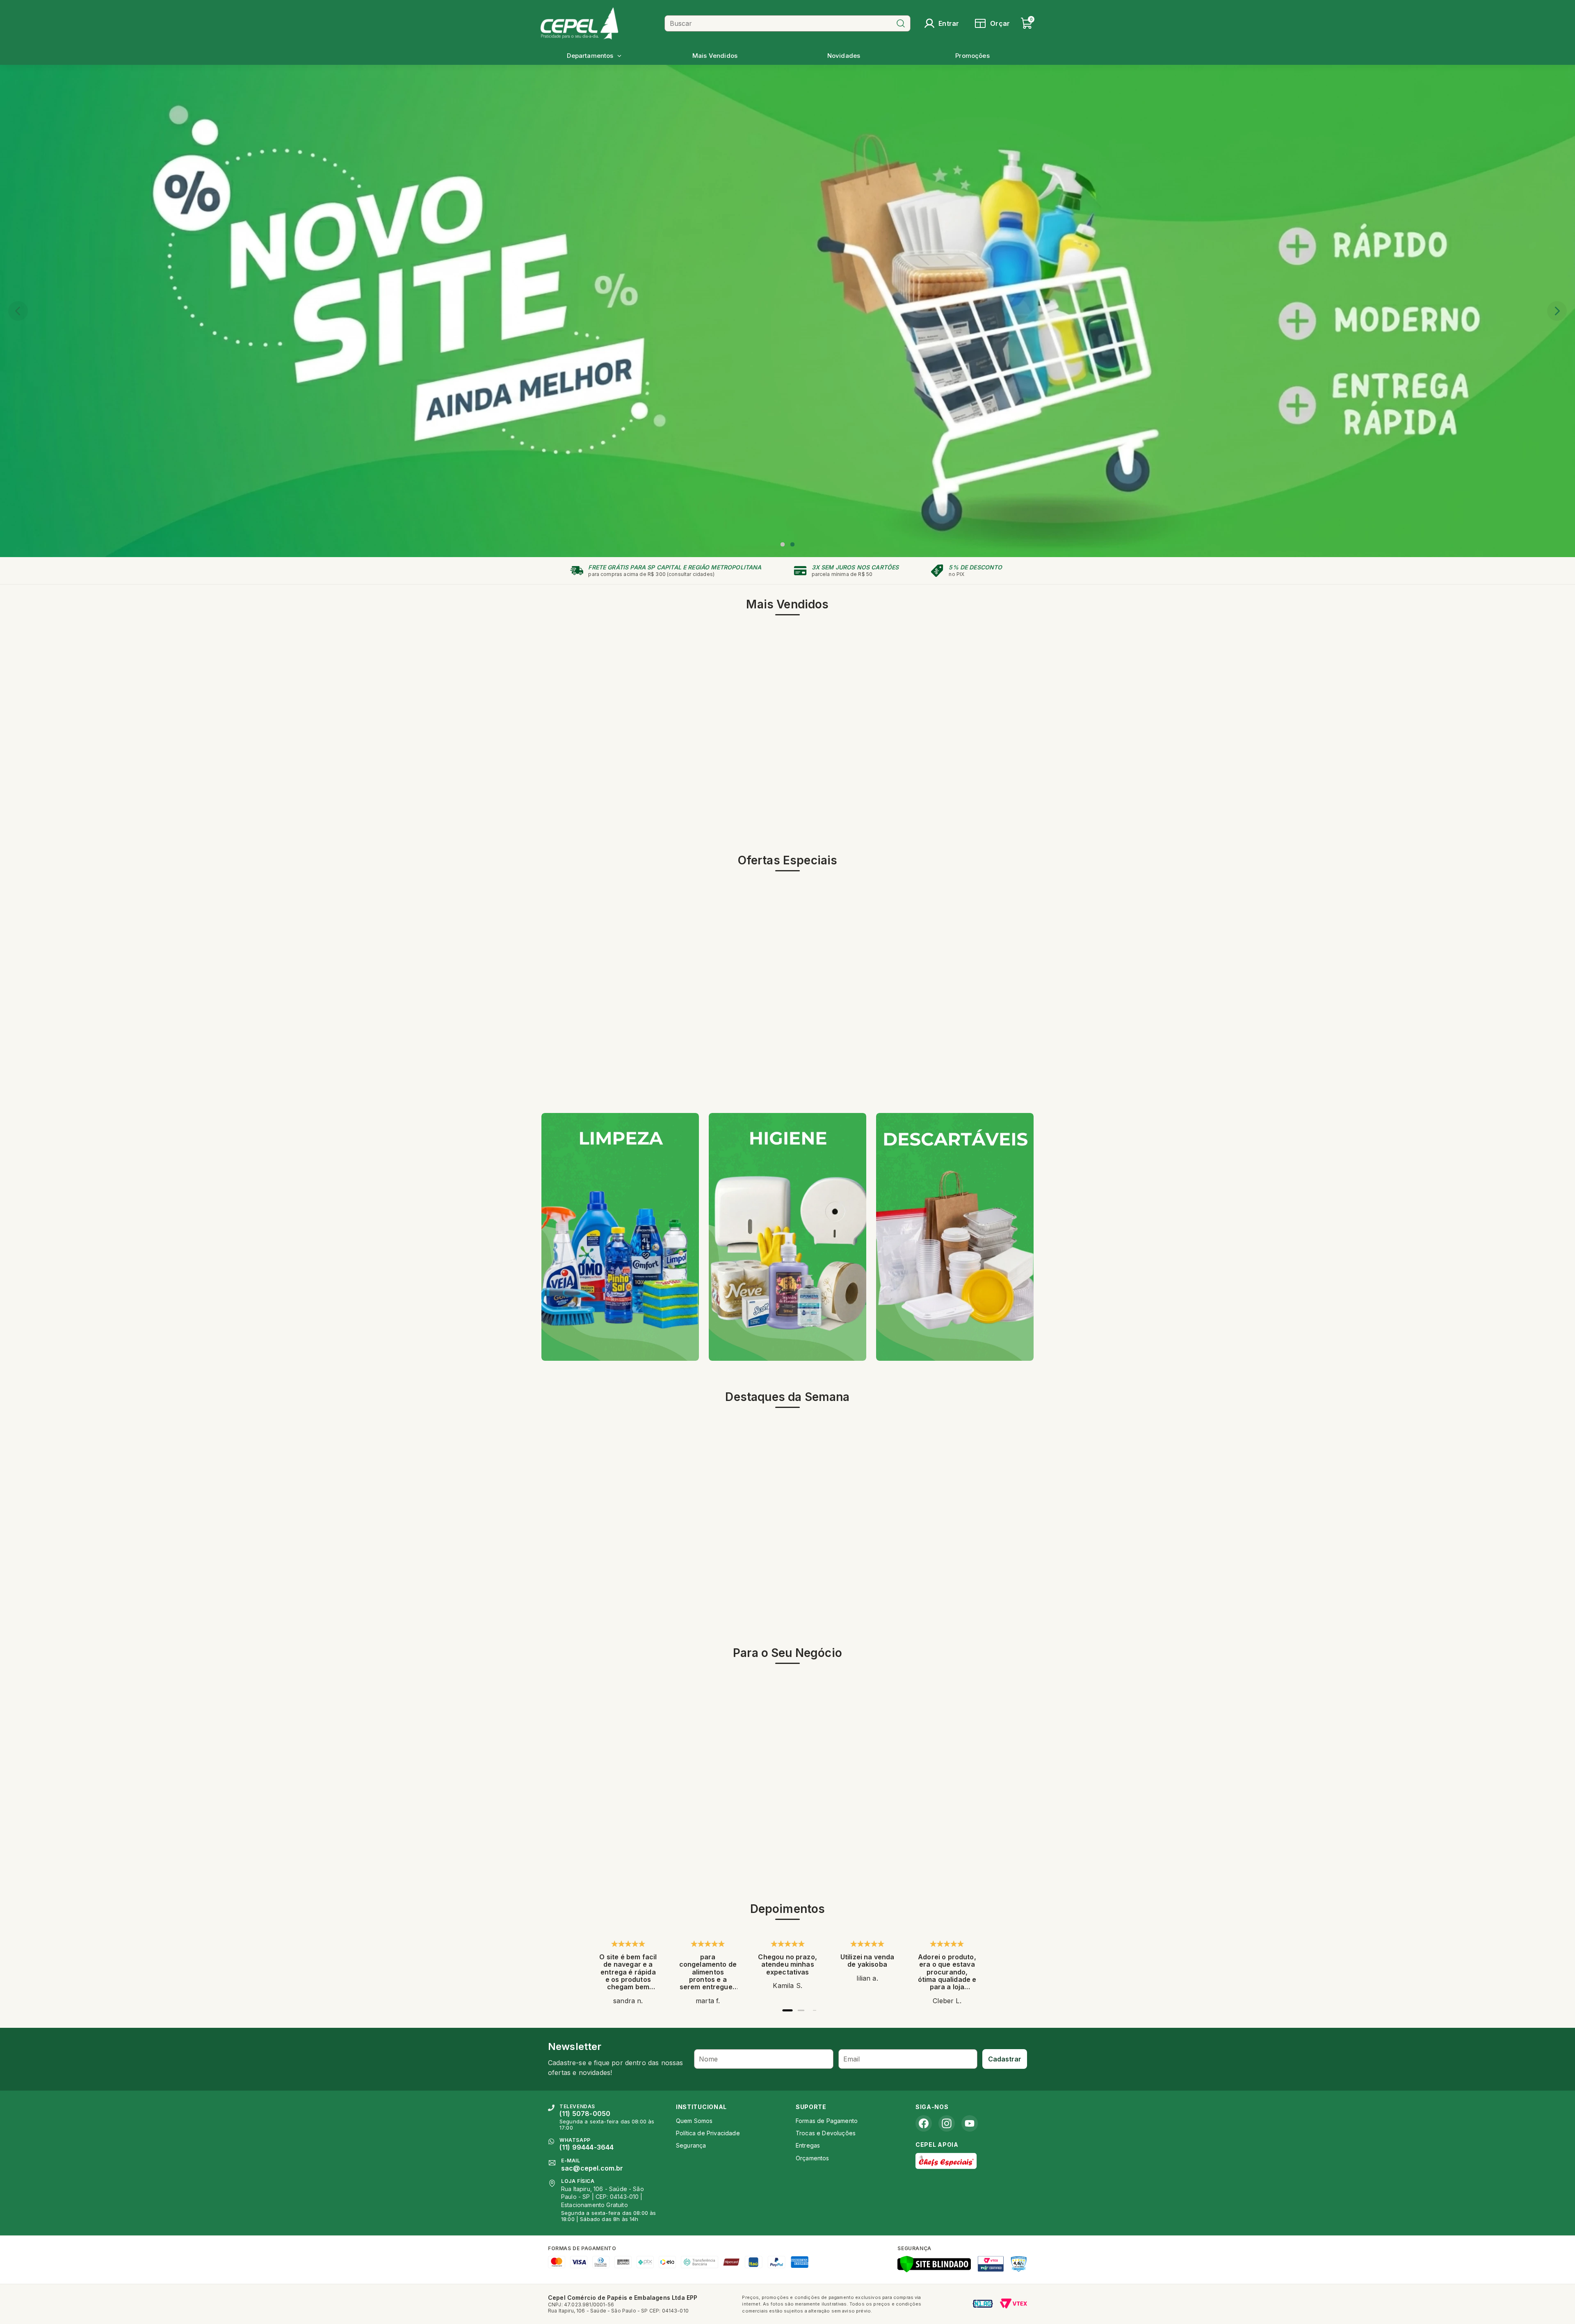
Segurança (691, 2145)
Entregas (808, 2145)
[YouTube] (970, 2123)
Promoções (972, 56)
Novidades (844, 56)
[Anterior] (18, 311)
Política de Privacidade (708, 2133)
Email (852, 2059)
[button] (783, 544)
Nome (709, 2059)
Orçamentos (813, 2158)
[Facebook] (924, 2123)
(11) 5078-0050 (585, 2114)
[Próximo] (1557, 311)
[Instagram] (947, 2123)
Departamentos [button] (590, 56)
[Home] (599, 23)
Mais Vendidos (715, 56)
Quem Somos (694, 2121)
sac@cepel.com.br (592, 2168)
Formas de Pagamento (827, 2121)
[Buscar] (901, 23)
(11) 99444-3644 (587, 2147)
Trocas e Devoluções (826, 2133)
